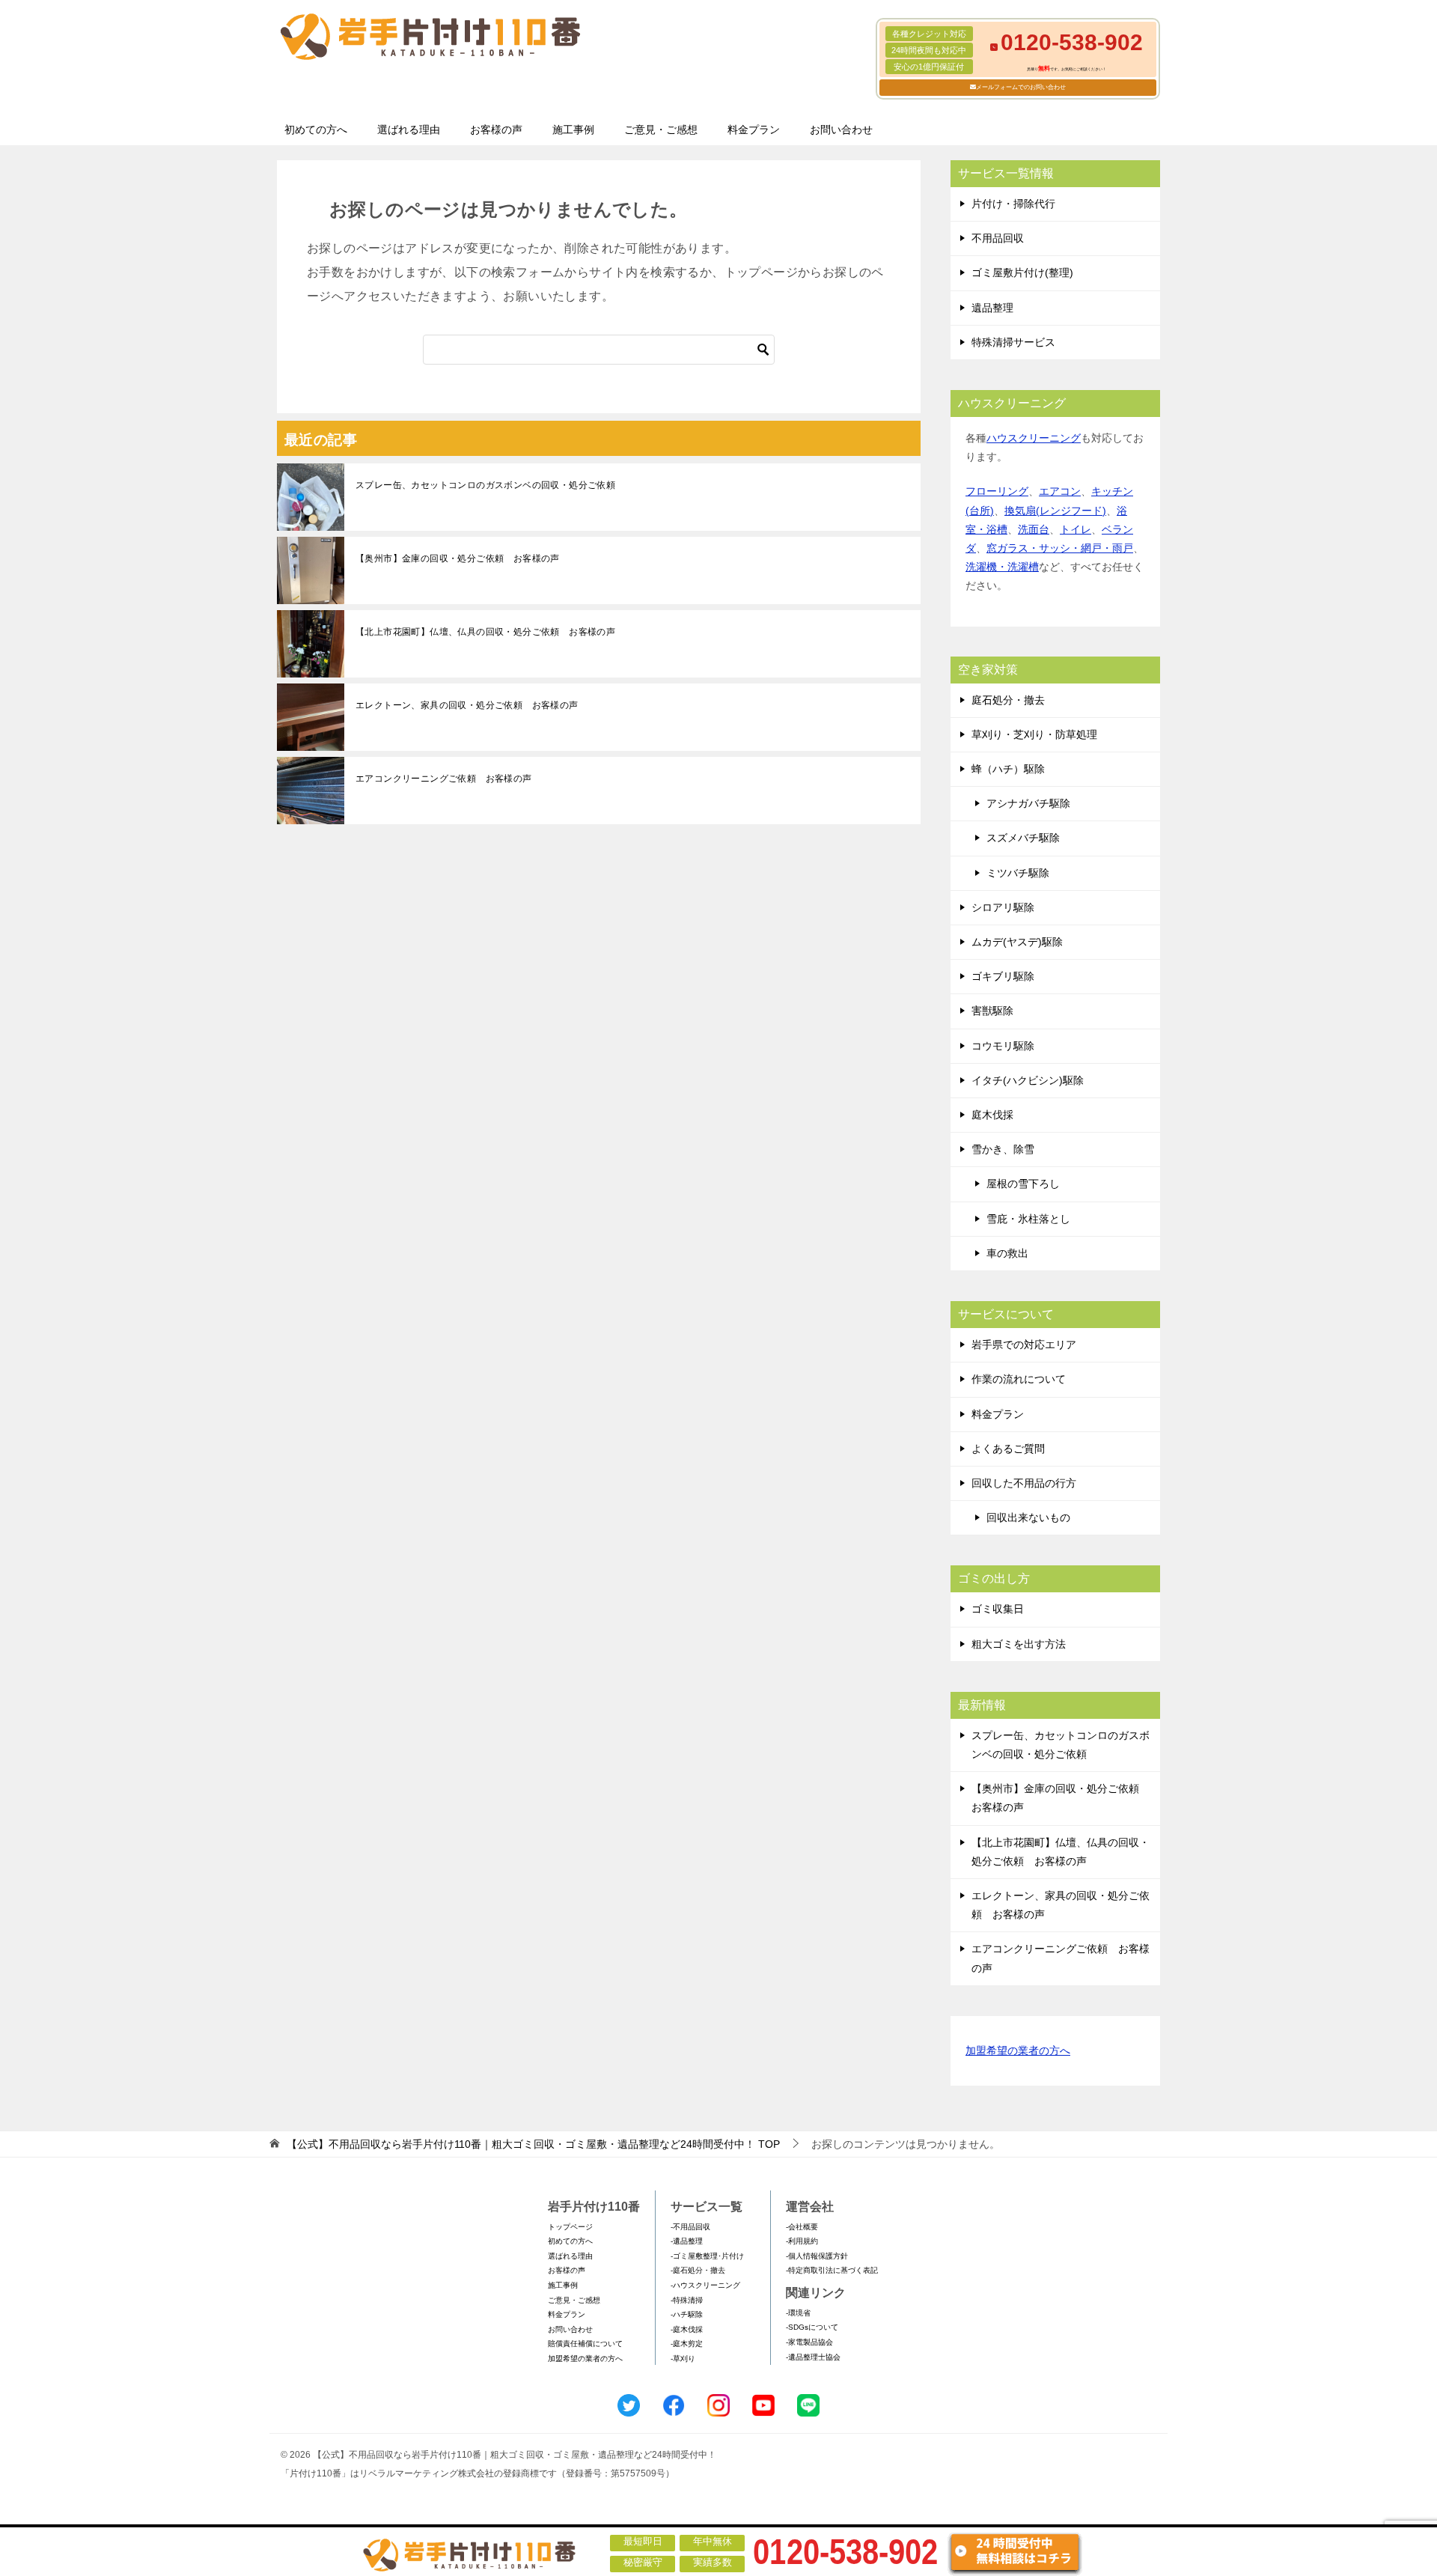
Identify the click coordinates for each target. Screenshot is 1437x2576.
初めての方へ (316, 130)
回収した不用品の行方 (1024, 1483)
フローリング (997, 491)
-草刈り (683, 2359)
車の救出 (1007, 1253)
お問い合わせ (841, 130)
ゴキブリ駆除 (1003, 976)
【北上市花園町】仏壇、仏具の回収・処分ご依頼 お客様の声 (485, 632)
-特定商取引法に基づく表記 (832, 2270)
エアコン (1060, 491)
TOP (533, 2144)
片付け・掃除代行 (1013, 204)
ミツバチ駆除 (1018, 873)
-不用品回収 (690, 2227)
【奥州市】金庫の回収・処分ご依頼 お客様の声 (458, 558)
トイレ (1076, 529)
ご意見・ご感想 (661, 130)
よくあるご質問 (1008, 1449)
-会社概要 (802, 2227)
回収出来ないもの (1028, 1517)
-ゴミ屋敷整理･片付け (707, 2256)
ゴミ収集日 (998, 1609)
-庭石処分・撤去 (698, 2270)
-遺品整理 (687, 2241)
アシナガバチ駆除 (1028, 803)
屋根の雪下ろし (1023, 1184)
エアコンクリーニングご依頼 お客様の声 (444, 779)
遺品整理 (992, 308)
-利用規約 (802, 2241)
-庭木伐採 (687, 2329)
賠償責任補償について (585, 2344)
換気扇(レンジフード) (1055, 511)
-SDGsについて (812, 2327)
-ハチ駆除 (687, 2314)
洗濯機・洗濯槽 (1002, 567)
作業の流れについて (1019, 1379)
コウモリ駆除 (1003, 1046)
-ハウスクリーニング (705, 2285)
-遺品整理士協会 (813, 2357)
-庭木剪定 (687, 2344)
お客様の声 (496, 130)
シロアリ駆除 (1003, 907)
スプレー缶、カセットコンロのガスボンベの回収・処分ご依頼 (485, 485)
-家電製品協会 (809, 2342)
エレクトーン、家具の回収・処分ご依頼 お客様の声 (467, 705)
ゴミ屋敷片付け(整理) (1022, 272)
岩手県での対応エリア (1024, 1345)
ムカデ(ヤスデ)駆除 (1017, 942)
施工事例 (573, 130)
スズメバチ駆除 (1023, 838)
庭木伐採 (992, 1115)
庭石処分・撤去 (1008, 700)
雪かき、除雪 (1003, 1149)
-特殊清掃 (687, 2300)
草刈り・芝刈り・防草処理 (1034, 734)
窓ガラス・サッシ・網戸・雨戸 (1060, 548)
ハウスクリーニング (1034, 438)
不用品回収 (998, 238)
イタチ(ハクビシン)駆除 (1028, 1080)
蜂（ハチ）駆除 (1008, 769)
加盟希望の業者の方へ (1018, 2050)
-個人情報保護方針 (817, 2256)
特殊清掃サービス (1013, 342)
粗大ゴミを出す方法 (1019, 1644)
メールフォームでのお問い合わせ (1021, 87)
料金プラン (754, 130)
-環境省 (798, 2313)
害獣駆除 (992, 1011)
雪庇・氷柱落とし (1028, 1219)
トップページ (570, 2227)
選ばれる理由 (409, 130)
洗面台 (1034, 529)
